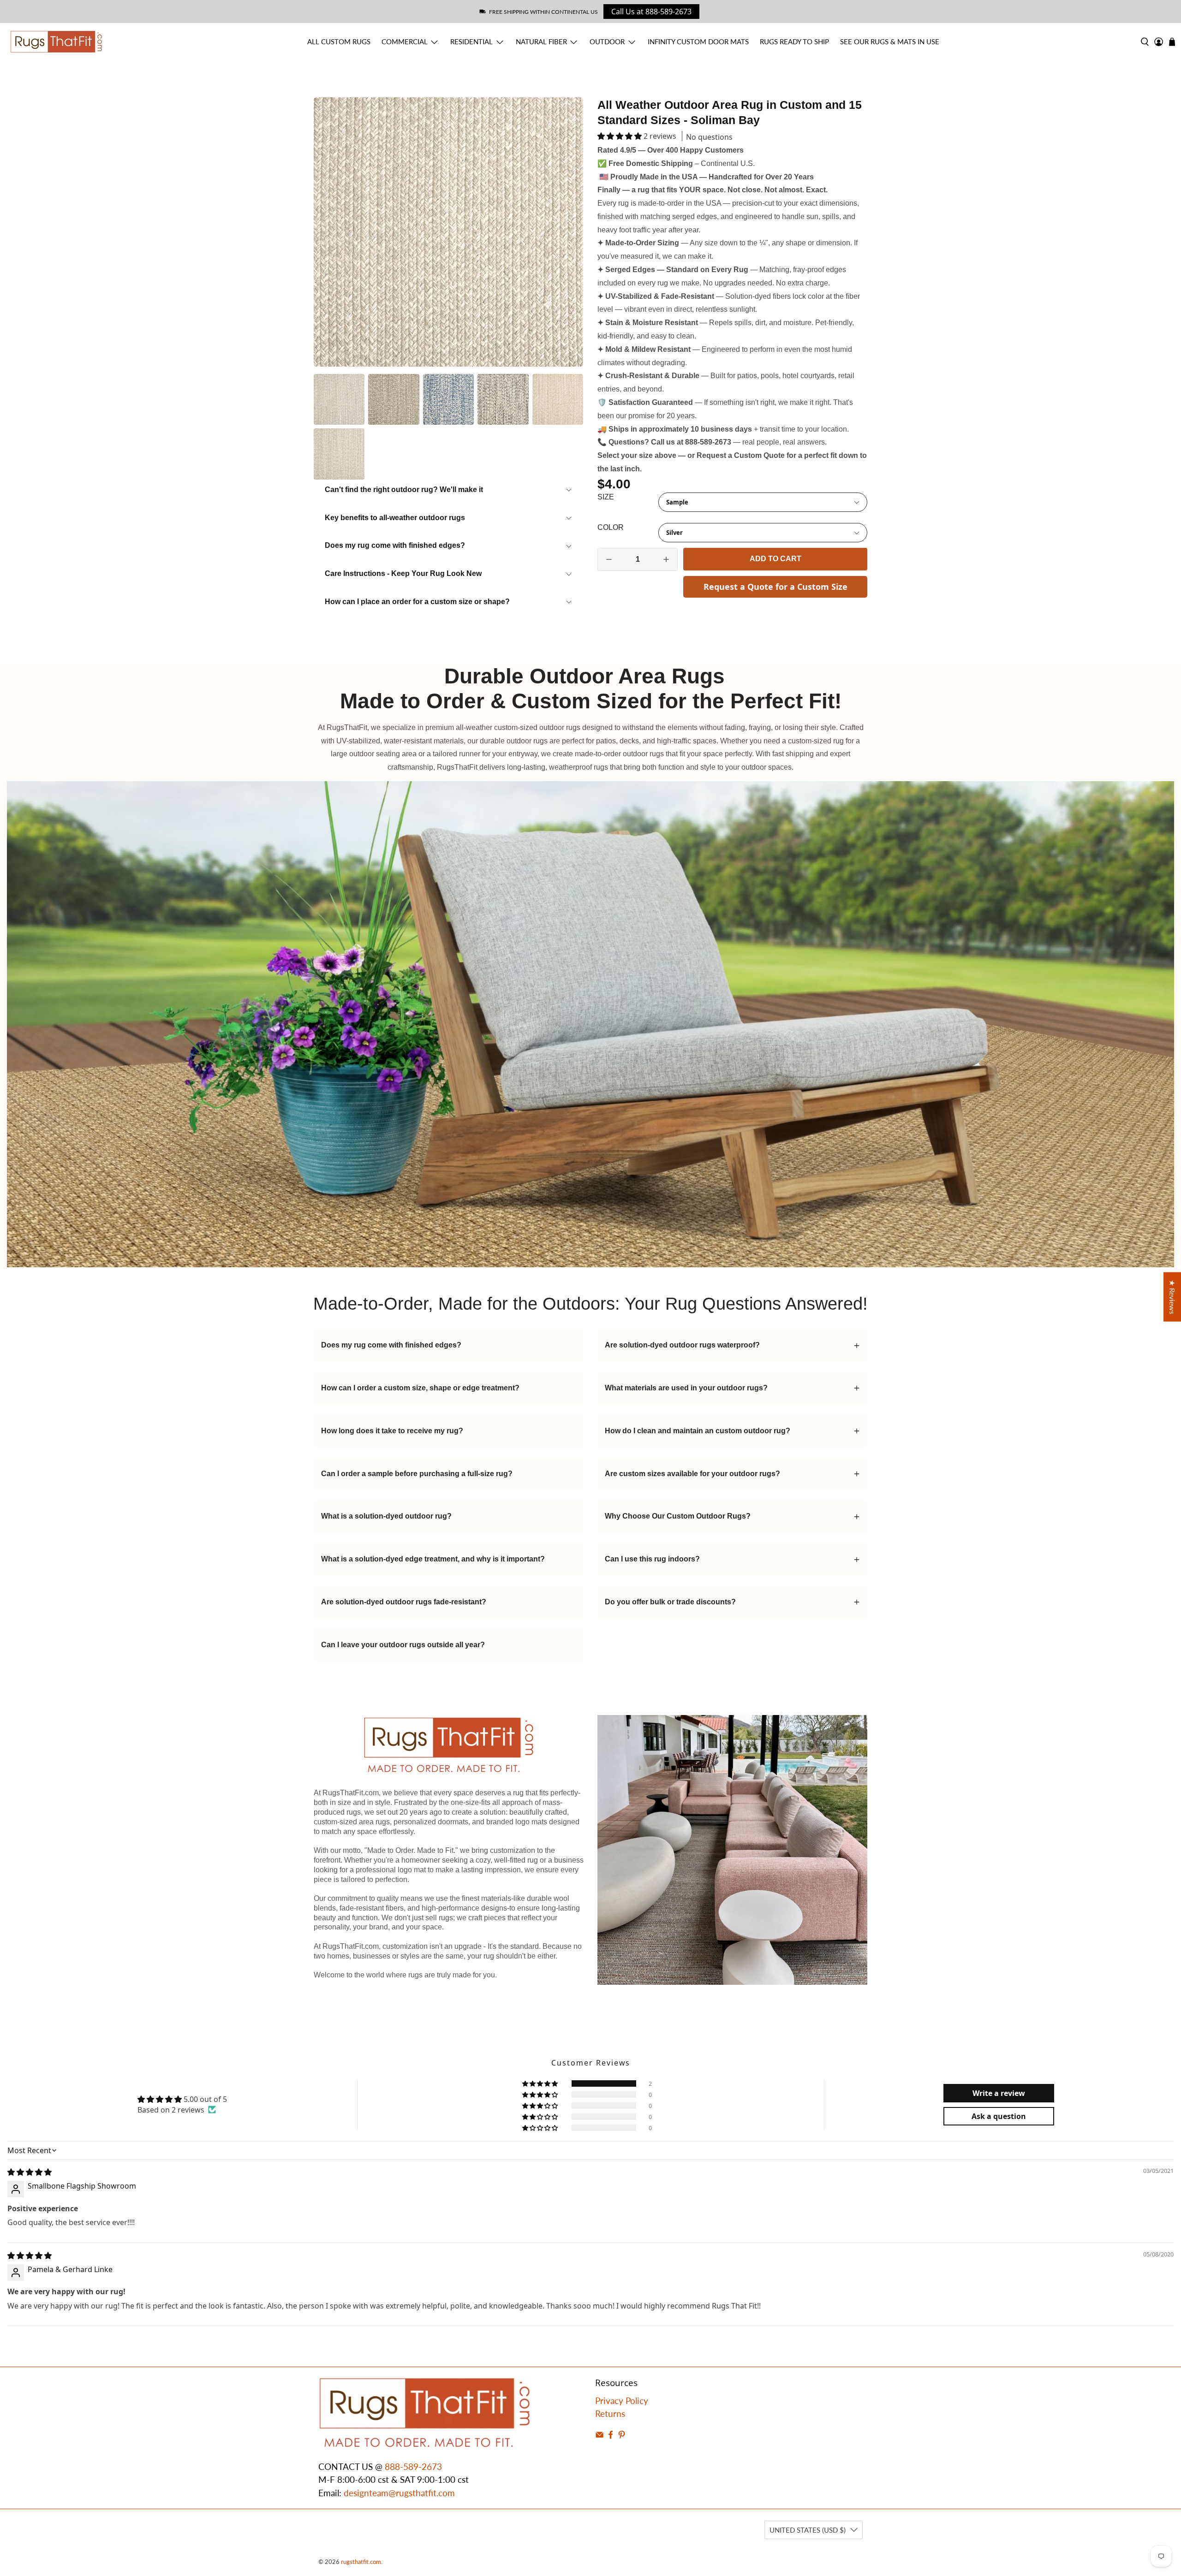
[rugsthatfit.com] (56, 42)
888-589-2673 (413, 2466)
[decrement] (609, 559)
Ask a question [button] (999, 2116)
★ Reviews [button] (1172, 1297)
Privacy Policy (622, 2401)
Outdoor (607, 42)
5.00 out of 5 (205, 2099)
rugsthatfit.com (361, 2562)
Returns (610, 2413)
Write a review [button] (999, 2093)
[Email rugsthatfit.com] (599, 2436)
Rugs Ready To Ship (794, 42)
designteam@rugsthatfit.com (399, 2493)
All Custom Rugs (339, 42)
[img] (30, 2172)
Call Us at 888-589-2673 (651, 12)
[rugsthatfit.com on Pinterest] (622, 2436)
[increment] (666, 559)
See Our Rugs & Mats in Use (890, 42)
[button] (620, 136)
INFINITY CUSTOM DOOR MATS (698, 42)
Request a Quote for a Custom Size (775, 587)
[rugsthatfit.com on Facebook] (611, 2436)
